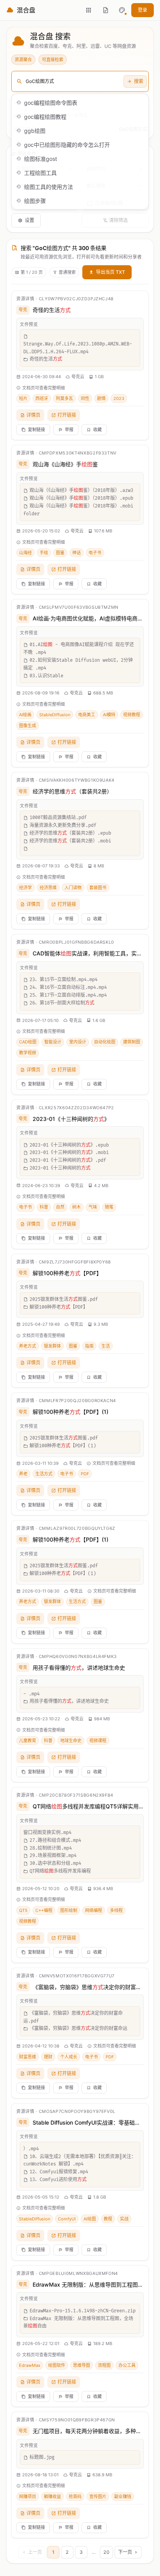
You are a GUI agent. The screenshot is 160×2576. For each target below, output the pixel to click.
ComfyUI (67, 2219)
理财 (48, 2057)
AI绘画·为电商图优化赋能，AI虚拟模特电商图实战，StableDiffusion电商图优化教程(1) (88, 618)
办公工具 (127, 2365)
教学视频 (28, 1053)
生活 (106, 1346)
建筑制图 (132, 1042)
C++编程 (44, 1910)
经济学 (25, 888)
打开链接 (67, 415)
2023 (119, 398)
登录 (143, 10)
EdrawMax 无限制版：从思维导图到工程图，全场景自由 (88, 2284)
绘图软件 (57, 2365)
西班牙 (42, 398)
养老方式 (28, 1346)
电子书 (95, 553)
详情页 (33, 415)
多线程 (116, 1910)
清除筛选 (118, 220)
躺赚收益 (52, 2497)
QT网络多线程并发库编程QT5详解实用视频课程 (88, 1806)
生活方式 (44, 1474)
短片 (23, 398)
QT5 (23, 1910)
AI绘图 (90, 2219)
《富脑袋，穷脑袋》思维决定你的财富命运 (88, 1987)
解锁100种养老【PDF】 (67, 1273)
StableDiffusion (55, 715)
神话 (77, 553)
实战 (124, 2219)
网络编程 (94, 1910)
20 (106, 2552)
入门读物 (73, 888)
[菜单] (89, 10)
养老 (23, 1474)
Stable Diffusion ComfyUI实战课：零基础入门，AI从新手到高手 (88, 2122)
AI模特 (109, 715)
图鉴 (60, 553)
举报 (69, 430)
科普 (44, 1207)
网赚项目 (28, 2497)
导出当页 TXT (110, 272)
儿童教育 (28, 1741)
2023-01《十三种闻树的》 (71, 1119)
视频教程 (132, 715)
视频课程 (98, 1741)
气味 (93, 1207)
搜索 (139, 81)
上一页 (35, 2552)
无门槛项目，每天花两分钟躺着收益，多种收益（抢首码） (88, 2431)
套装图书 (98, 888)
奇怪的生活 (52, 310)
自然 (60, 1207)
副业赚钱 (123, 2497)
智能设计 (53, 1042)
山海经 (25, 553)
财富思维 (28, 2057)
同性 (85, 398)
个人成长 (69, 2057)
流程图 (104, 2365)
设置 (30, 220)
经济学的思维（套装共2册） (72, 791)
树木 (77, 1207)
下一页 (125, 2552)
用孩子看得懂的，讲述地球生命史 (79, 1668)
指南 (89, 1346)
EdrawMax (30, 2365)
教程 (108, 2219)
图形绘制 (69, 1910)
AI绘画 (25, 715)
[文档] (106, 10)
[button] (122, 10)
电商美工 (87, 715)
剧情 (101, 398)
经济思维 (48, 888)
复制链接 (37, 430)
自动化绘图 (105, 1042)
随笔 (109, 1207)
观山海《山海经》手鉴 (65, 464)
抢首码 (75, 2497)
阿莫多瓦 (64, 398)
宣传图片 (98, 2497)
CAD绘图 (28, 1042)
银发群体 (52, 1346)
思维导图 (82, 2365)
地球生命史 (71, 1741)
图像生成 (28, 726)
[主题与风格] (122, 10)
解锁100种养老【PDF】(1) (70, 1412)
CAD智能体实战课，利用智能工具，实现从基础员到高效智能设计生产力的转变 (88, 953)
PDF (85, 1474)
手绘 (44, 553)
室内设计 (78, 1042)
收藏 (97, 430)
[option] (80, 102)
